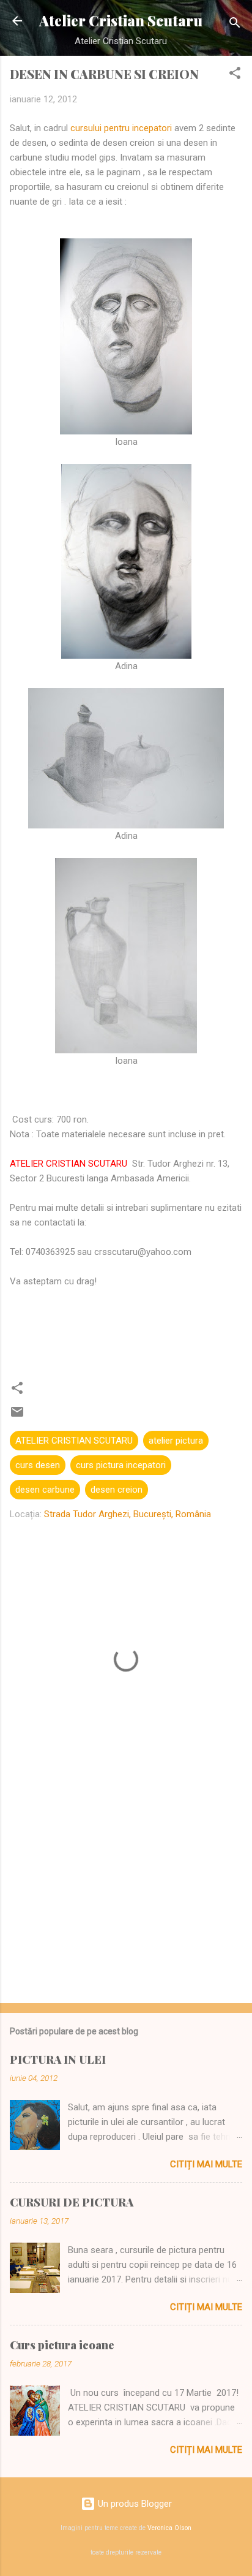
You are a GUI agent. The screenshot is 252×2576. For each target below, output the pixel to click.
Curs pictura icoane (62, 2345)
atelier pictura (176, 1441)
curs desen (38, 1465)
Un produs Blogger (134, 2504)
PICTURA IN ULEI (58, 2059)
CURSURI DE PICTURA (72, 2202)
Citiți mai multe (206, 2164)
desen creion (117, 1490)
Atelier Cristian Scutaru (121, 21)
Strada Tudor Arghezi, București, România (128, 1514)
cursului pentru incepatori (121, 128)
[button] (235, 75)
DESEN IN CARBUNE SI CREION (104, 74)
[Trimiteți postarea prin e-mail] (17, 1416)
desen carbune (45, 1490)
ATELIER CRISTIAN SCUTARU (74, 1441)
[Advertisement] (126, 1898)
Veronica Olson (169, 2528)
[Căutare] (235, 25)
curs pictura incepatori (121, 1465)
